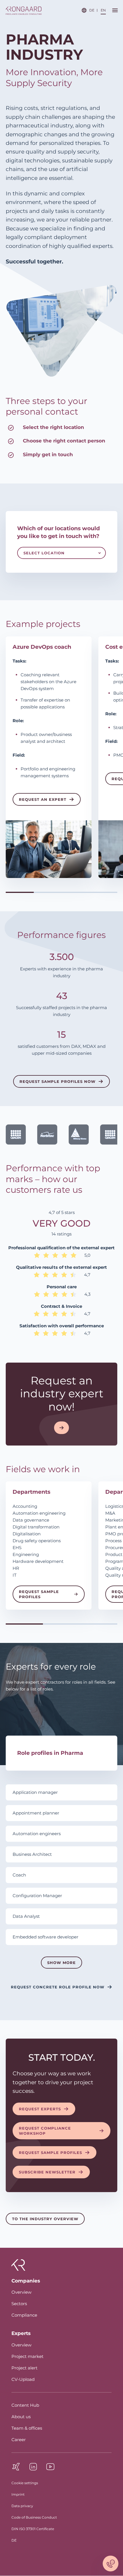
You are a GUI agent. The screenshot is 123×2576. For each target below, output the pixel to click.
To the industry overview (45, 2219)
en (103, 10)
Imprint (18, 2494)
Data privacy (22, 2506)
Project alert (24, 2368)
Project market (27, 2356)
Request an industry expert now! (62, 1394)
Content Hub (25, 2405)
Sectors (19, 2304)
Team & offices (27, 2428)
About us (21, 2417)
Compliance (24, 2315)
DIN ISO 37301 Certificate (33, 2529)
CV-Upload (23, 2379)
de (92, 10)
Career (19, 2440)
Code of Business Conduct (34, 2517)
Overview (21, 2292)
